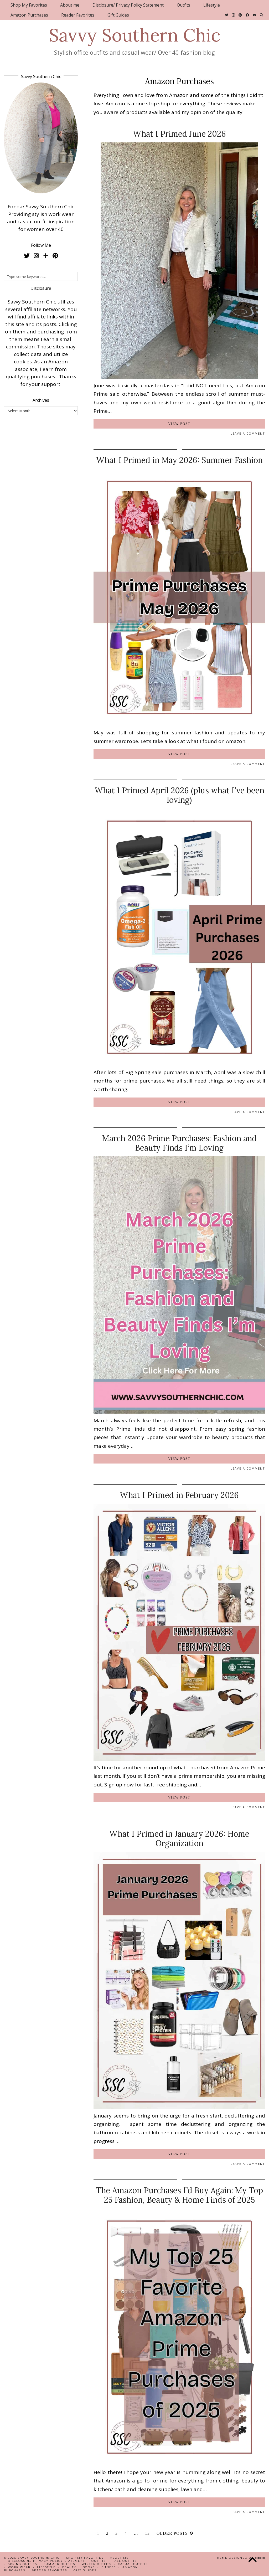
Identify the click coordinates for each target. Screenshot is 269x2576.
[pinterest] (55, 255)
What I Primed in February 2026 (179, 1495)
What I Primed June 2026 (179, 134)
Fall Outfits (125, 2561)
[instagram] (36, 255)
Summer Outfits (59, 2564)
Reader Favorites (78, 15)
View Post (179, 424)
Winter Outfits (97, 2564)
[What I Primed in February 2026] (179, 1759)
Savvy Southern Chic (135, 35)
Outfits (183, 5)
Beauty (69, 2567)
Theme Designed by (240, 2558)
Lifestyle (212, 5)
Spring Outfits (22, 2564)
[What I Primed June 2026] (179, 377)
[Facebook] (247, 15)
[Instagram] (233, 15)
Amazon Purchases (29, 15)
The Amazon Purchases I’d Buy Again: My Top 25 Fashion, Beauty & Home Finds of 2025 (179, 2195)
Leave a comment (248, 433)
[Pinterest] (240, 15)
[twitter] (27, 255)
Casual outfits (133, 2564)
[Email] (254, 15)
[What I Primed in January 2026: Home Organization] (179, 2107)
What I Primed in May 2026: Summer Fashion (179, 460)
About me (70, 5)
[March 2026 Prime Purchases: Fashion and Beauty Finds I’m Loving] (179, 1412)
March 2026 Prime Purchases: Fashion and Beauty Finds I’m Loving (179, 1143)
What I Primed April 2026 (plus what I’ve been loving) (179, 795)
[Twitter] (227, 15)
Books (89, 2567)
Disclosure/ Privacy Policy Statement (128, 5)
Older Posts (173, 2533)
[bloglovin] (46, 255)
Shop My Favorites (29, 5)
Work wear (19, 2567)
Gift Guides (118, 15)
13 (147, 2533)
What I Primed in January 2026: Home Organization (179, 1838)
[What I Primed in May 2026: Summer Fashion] (179, 724)
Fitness (109, 2567)
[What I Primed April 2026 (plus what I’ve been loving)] (179, 1064)
